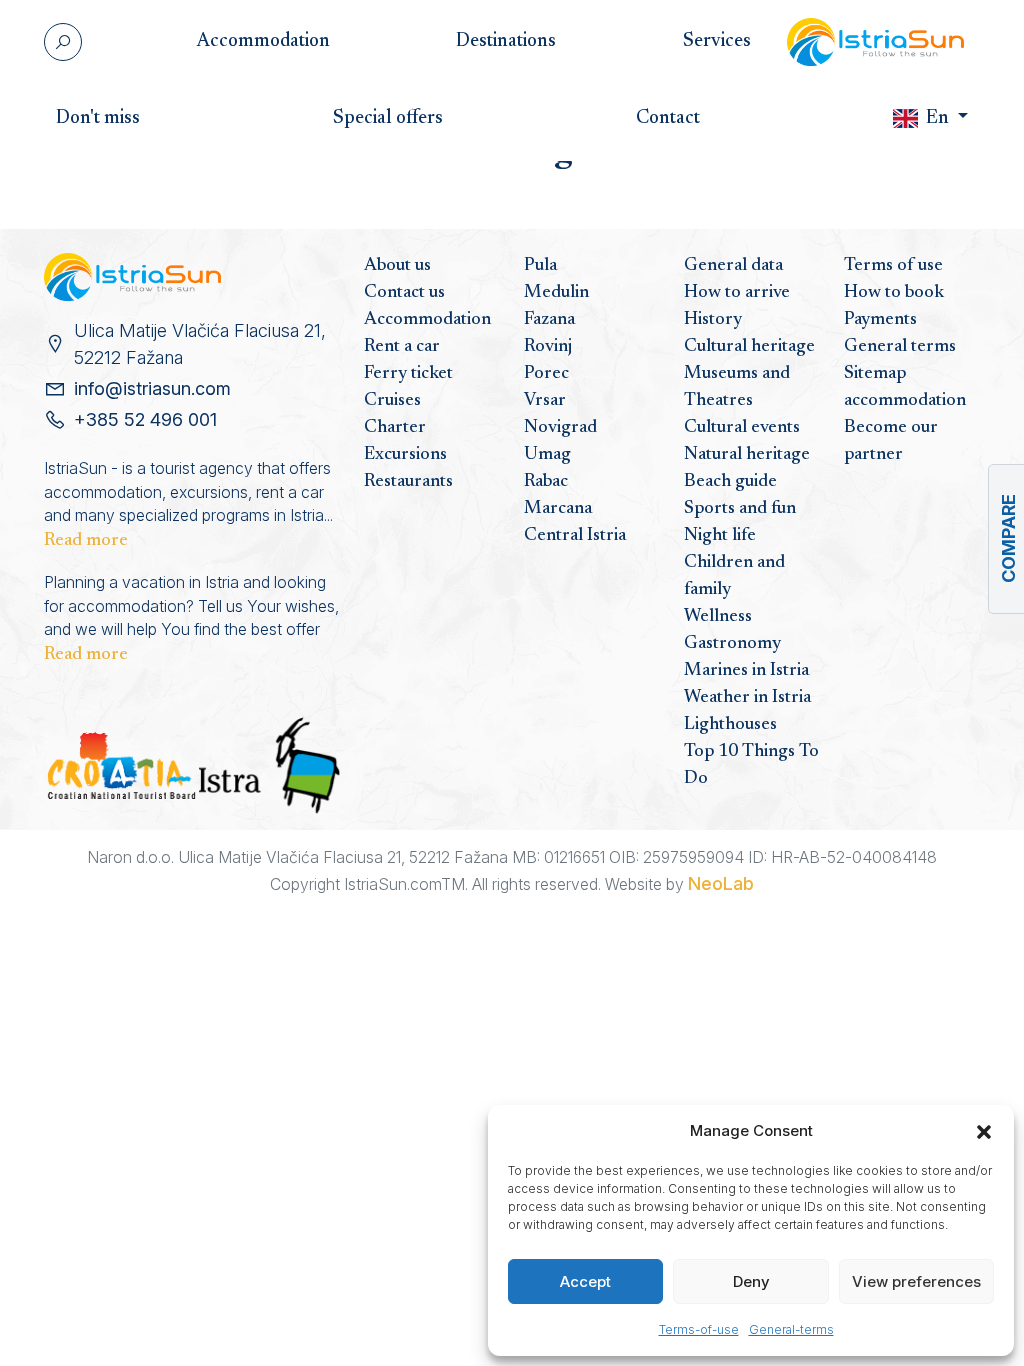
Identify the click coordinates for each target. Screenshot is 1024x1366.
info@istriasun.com (152, 388)
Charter (395, 428)
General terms (900, 347)
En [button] (937, 118)
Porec (546, 374)
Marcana (558, 509)
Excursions (405, 455)
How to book (894, 293)
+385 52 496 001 (145, 419)
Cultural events (742, 428)
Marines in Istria (746, 671)
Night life (720, 536)
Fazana (549, 320)
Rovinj (548, 347)
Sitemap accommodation (905, 387)
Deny (751, 1281)
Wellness (718, 617)
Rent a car (402, 347)
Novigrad (560, 428)
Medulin (556, 293)
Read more (86, 541)
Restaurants (408, 482)
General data (733, 266)
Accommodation (427, 320)
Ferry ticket (408, 374)
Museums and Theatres (737, 387)
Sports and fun (740, 509)
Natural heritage (747, 455)
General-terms (791, 1329)
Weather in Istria (747, 698)
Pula (540, 266)
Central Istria (575, 536)
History (713, 320)
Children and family (734, 576)
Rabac (546, 482)
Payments (880, 320)
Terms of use (893, 266)
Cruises (392, 401)
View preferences (916, 1281)
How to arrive (737, 293)
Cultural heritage (749, 347)
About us (397, 266)
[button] (984, 1131)
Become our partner (891, 441)
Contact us (404, 293)
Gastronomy (732, 644)
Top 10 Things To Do (751, 765)
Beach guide (730, 482)
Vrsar (545, 401)
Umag (547, 455)
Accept (585, 1281)
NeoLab (721, 883)
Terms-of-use (699, 1329)
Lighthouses (730, 725)
